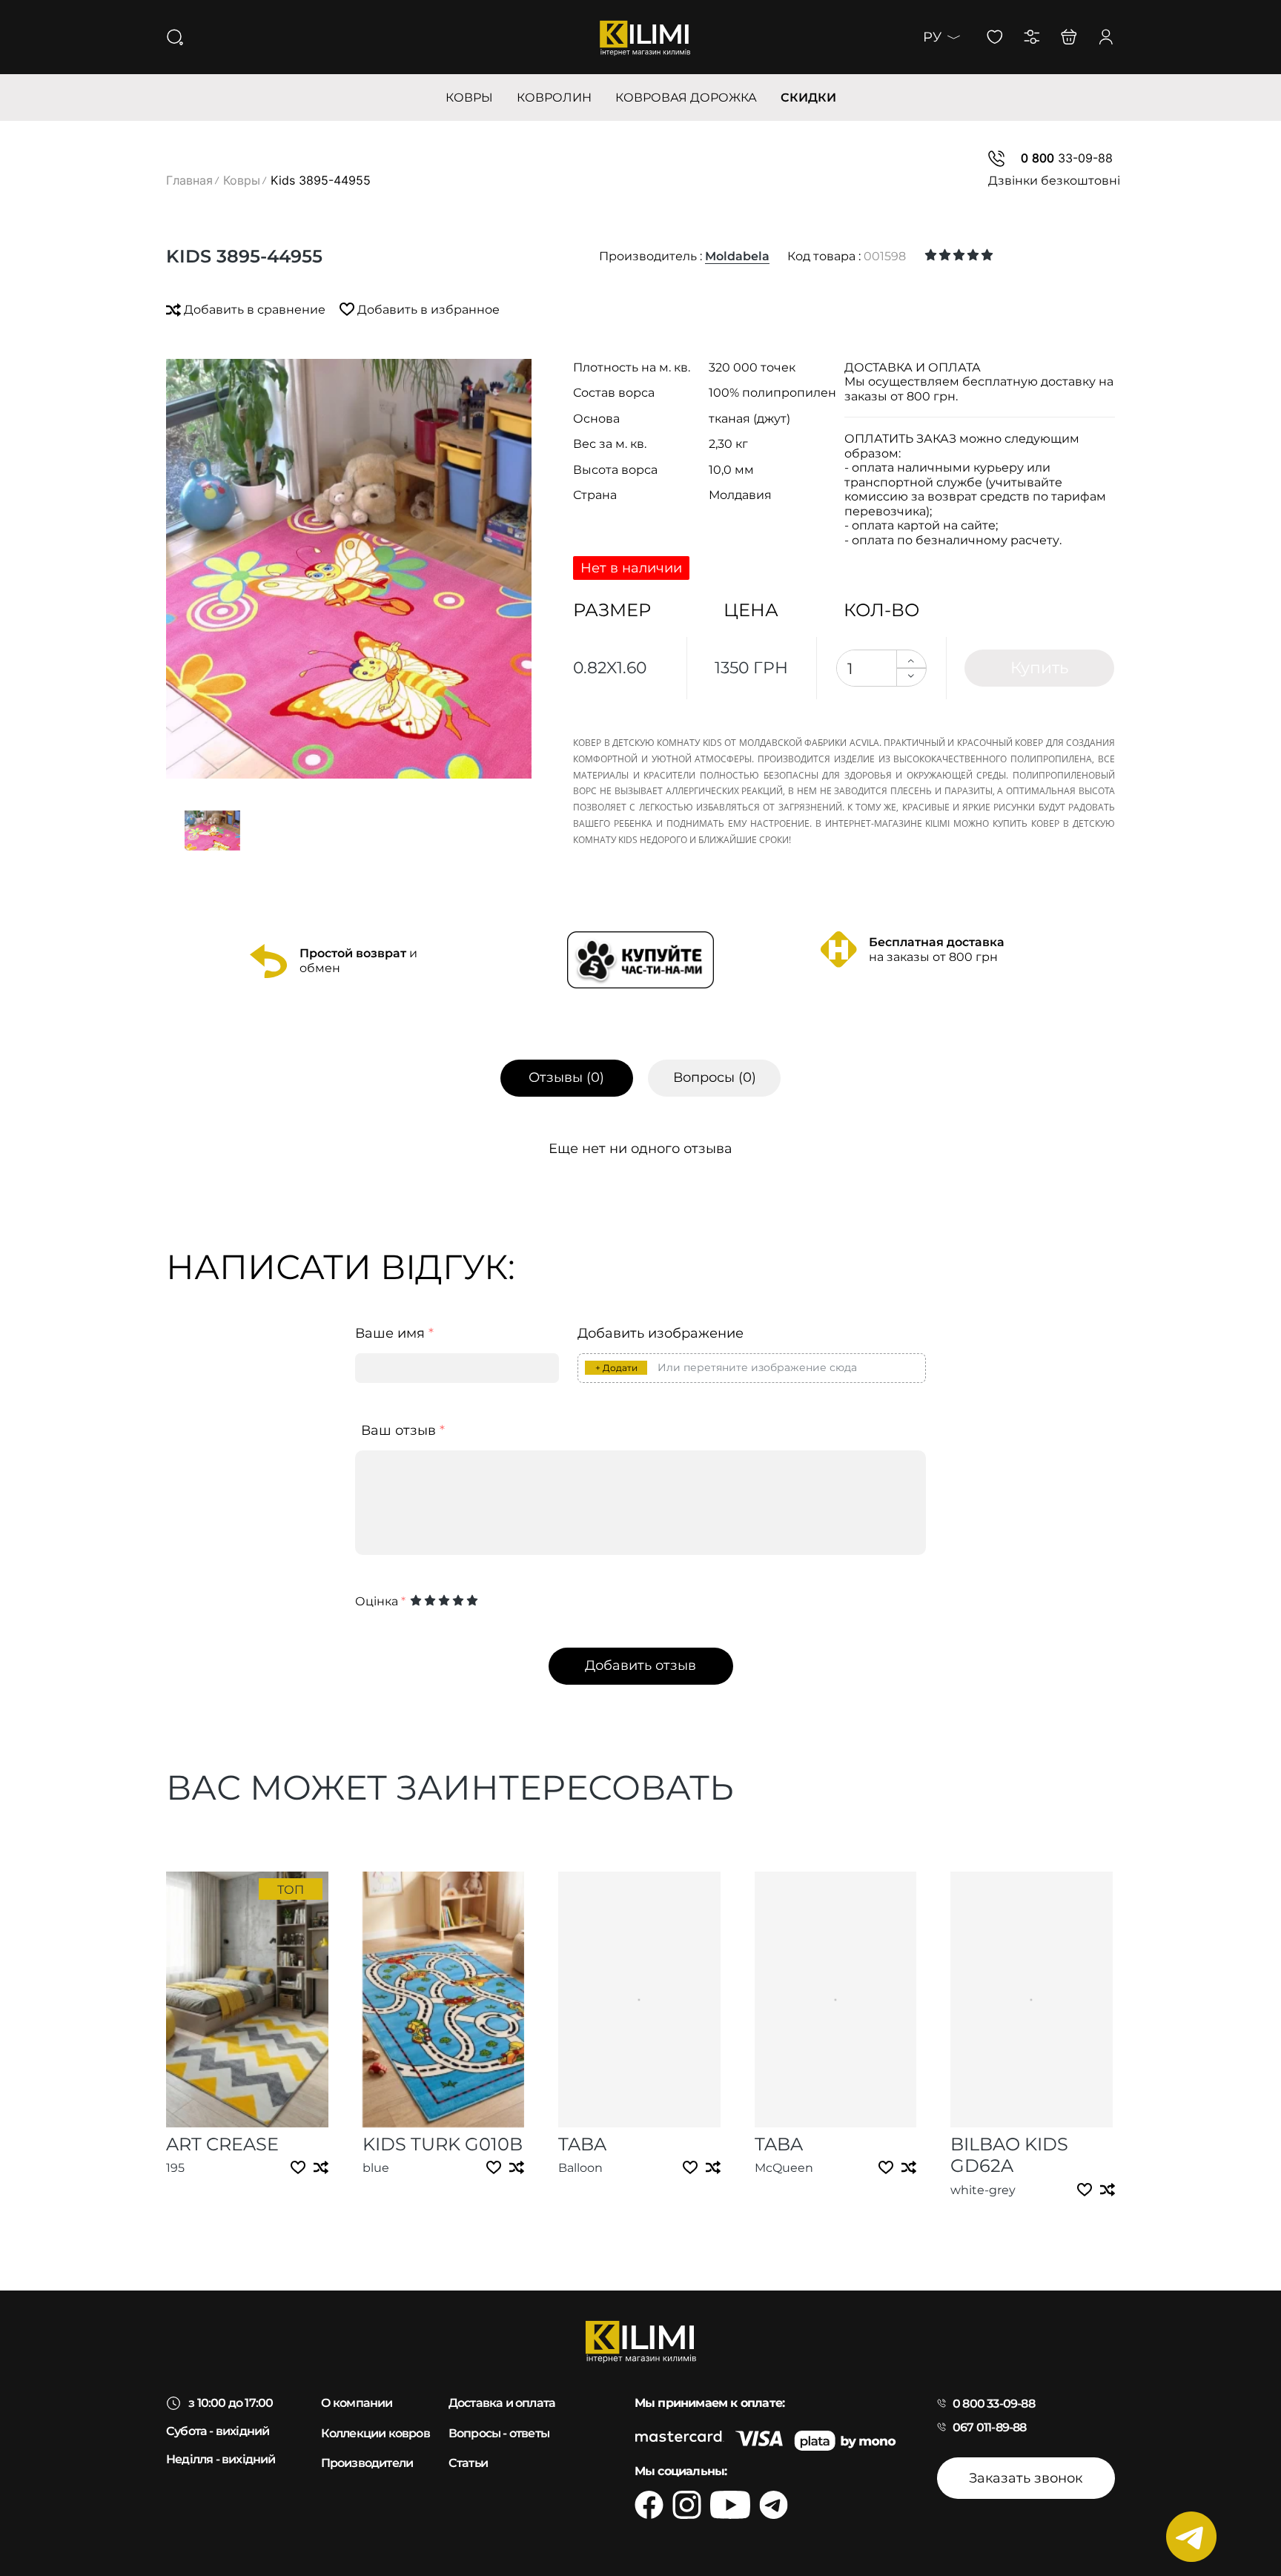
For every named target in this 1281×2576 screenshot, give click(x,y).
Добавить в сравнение (255, 310)
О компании (357, 2403)
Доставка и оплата (502, 2403)
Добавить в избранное (427, 310)
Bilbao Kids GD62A (1009, 2155)
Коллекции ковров (375, 2433)
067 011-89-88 (990, 2427)
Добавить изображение (661, 1334)
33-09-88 (1067, 158)
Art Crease (222, 2144)
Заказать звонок (1026, 2478)
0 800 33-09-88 (994, 2404)
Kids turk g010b (443, 2144)
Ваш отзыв (403, 1431)
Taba (582, 2144)
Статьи (468, 2463)
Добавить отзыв (640, 1665)
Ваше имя (394, 1334)
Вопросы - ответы (499, 2433)
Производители (367, 2463)
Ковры (242, 180)
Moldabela (737, 256)
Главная (189, 180)
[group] (349, 569)
